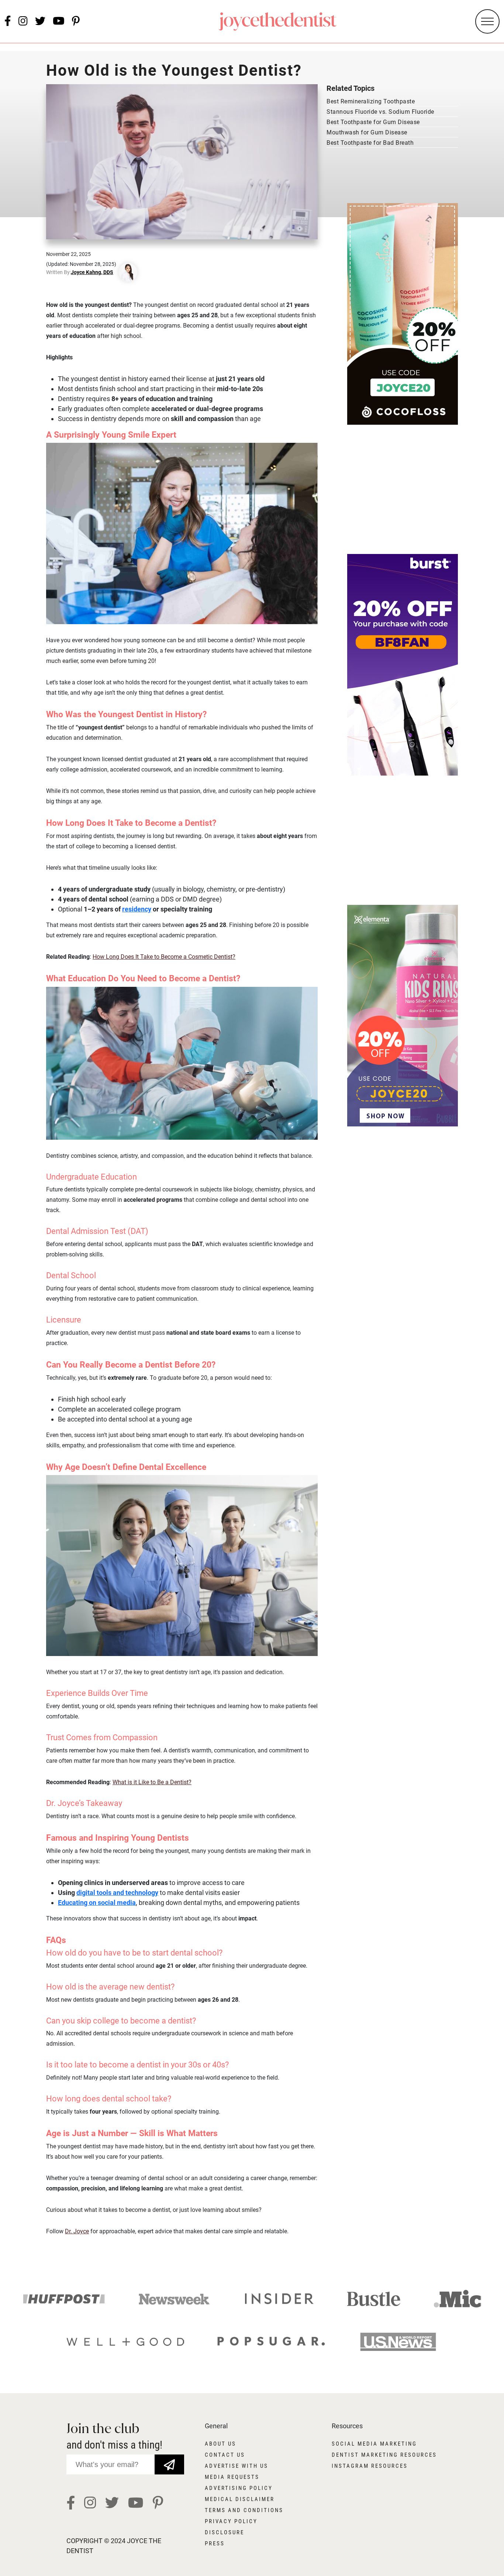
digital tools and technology (117, 1893)
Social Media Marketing (374, 2444)
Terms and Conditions (244, 2510)
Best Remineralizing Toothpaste (371, 101)
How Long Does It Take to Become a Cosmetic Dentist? (164, 957)
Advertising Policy (239, 2488)
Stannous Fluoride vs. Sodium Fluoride (380, 112)
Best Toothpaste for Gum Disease (373, 122)
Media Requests (232, 2477)
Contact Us (225, 2455)
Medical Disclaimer (240, 2499)
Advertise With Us (237, 2466)
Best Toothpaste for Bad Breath (370, 143)
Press (215, 2543)
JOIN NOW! (169, 2459)
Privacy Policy (231, 2521)
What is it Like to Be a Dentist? (152, 1782)
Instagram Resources (370, 2466)
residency (137, 909)
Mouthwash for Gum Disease (367, 132)
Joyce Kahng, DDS (92, 272)
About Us (220, 2444)
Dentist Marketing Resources (384, 2455)
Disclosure (225, 2532)
